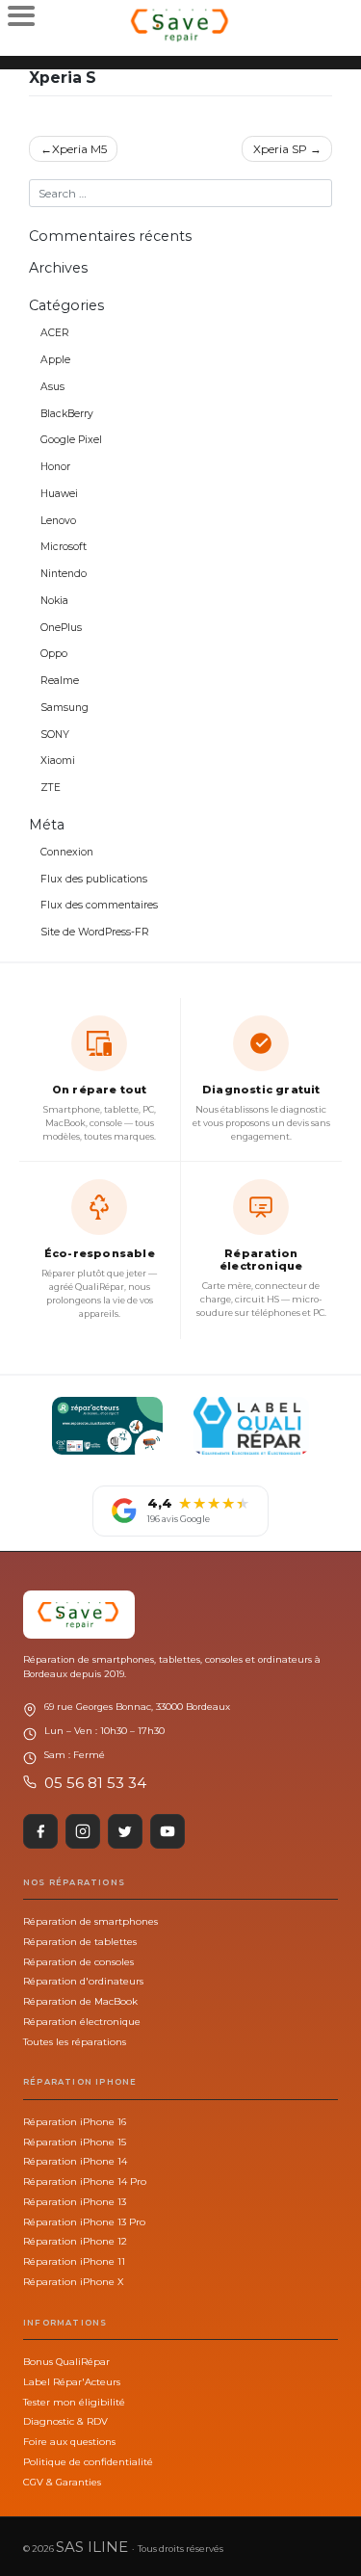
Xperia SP (280, 149)
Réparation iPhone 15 (75, 2142)
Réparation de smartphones (90, 1921)
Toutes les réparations (75, 2041)
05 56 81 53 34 (95, 1783)
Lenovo (58, 521)
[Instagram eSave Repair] (83, 1831)
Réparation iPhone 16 (75, 2121)
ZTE (51, 788)
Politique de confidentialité (88, 2461)
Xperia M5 (79, 149)
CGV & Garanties (62, 2482)
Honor (55, 467)
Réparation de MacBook (80, 2001)
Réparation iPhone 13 (75, 2201)
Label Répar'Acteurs (72, 2381)
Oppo (54, 654)
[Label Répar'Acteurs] (107, 1426)
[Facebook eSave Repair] (40, 1831)
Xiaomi (58, 761)
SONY (55, 735)
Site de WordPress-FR (95, 932)
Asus (52, 387)
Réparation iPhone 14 (75, 2161)
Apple (55, 360)
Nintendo (64, 574)
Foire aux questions (69, 2441)
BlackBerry (67, 414)
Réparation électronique (82, 2021)
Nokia (54, 601)
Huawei (59, 494)
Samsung (64, 708)
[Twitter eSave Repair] (125, 1831)
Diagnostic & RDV (65, 2421)
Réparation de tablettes (80, 1941)
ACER (55, 333)
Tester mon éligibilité (74, 2402)
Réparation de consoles (78, 1961)
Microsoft (64, 547)
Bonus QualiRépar (66, 2361)
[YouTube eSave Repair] (168, 1831)
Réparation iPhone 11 (74, 2261)
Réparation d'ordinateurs (83, 1981)
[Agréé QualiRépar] (251, 1426)
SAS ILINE (92, 2547)
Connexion (67, 852)
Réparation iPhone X (73, 2281)
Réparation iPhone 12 (75, 2241)
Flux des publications (94, 879)
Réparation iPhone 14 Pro (85, 2181)
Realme (60, 681)
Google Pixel (71, 440)
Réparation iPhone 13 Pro (84, 2221)
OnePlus (61, 628)
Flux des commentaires (99, 905)
